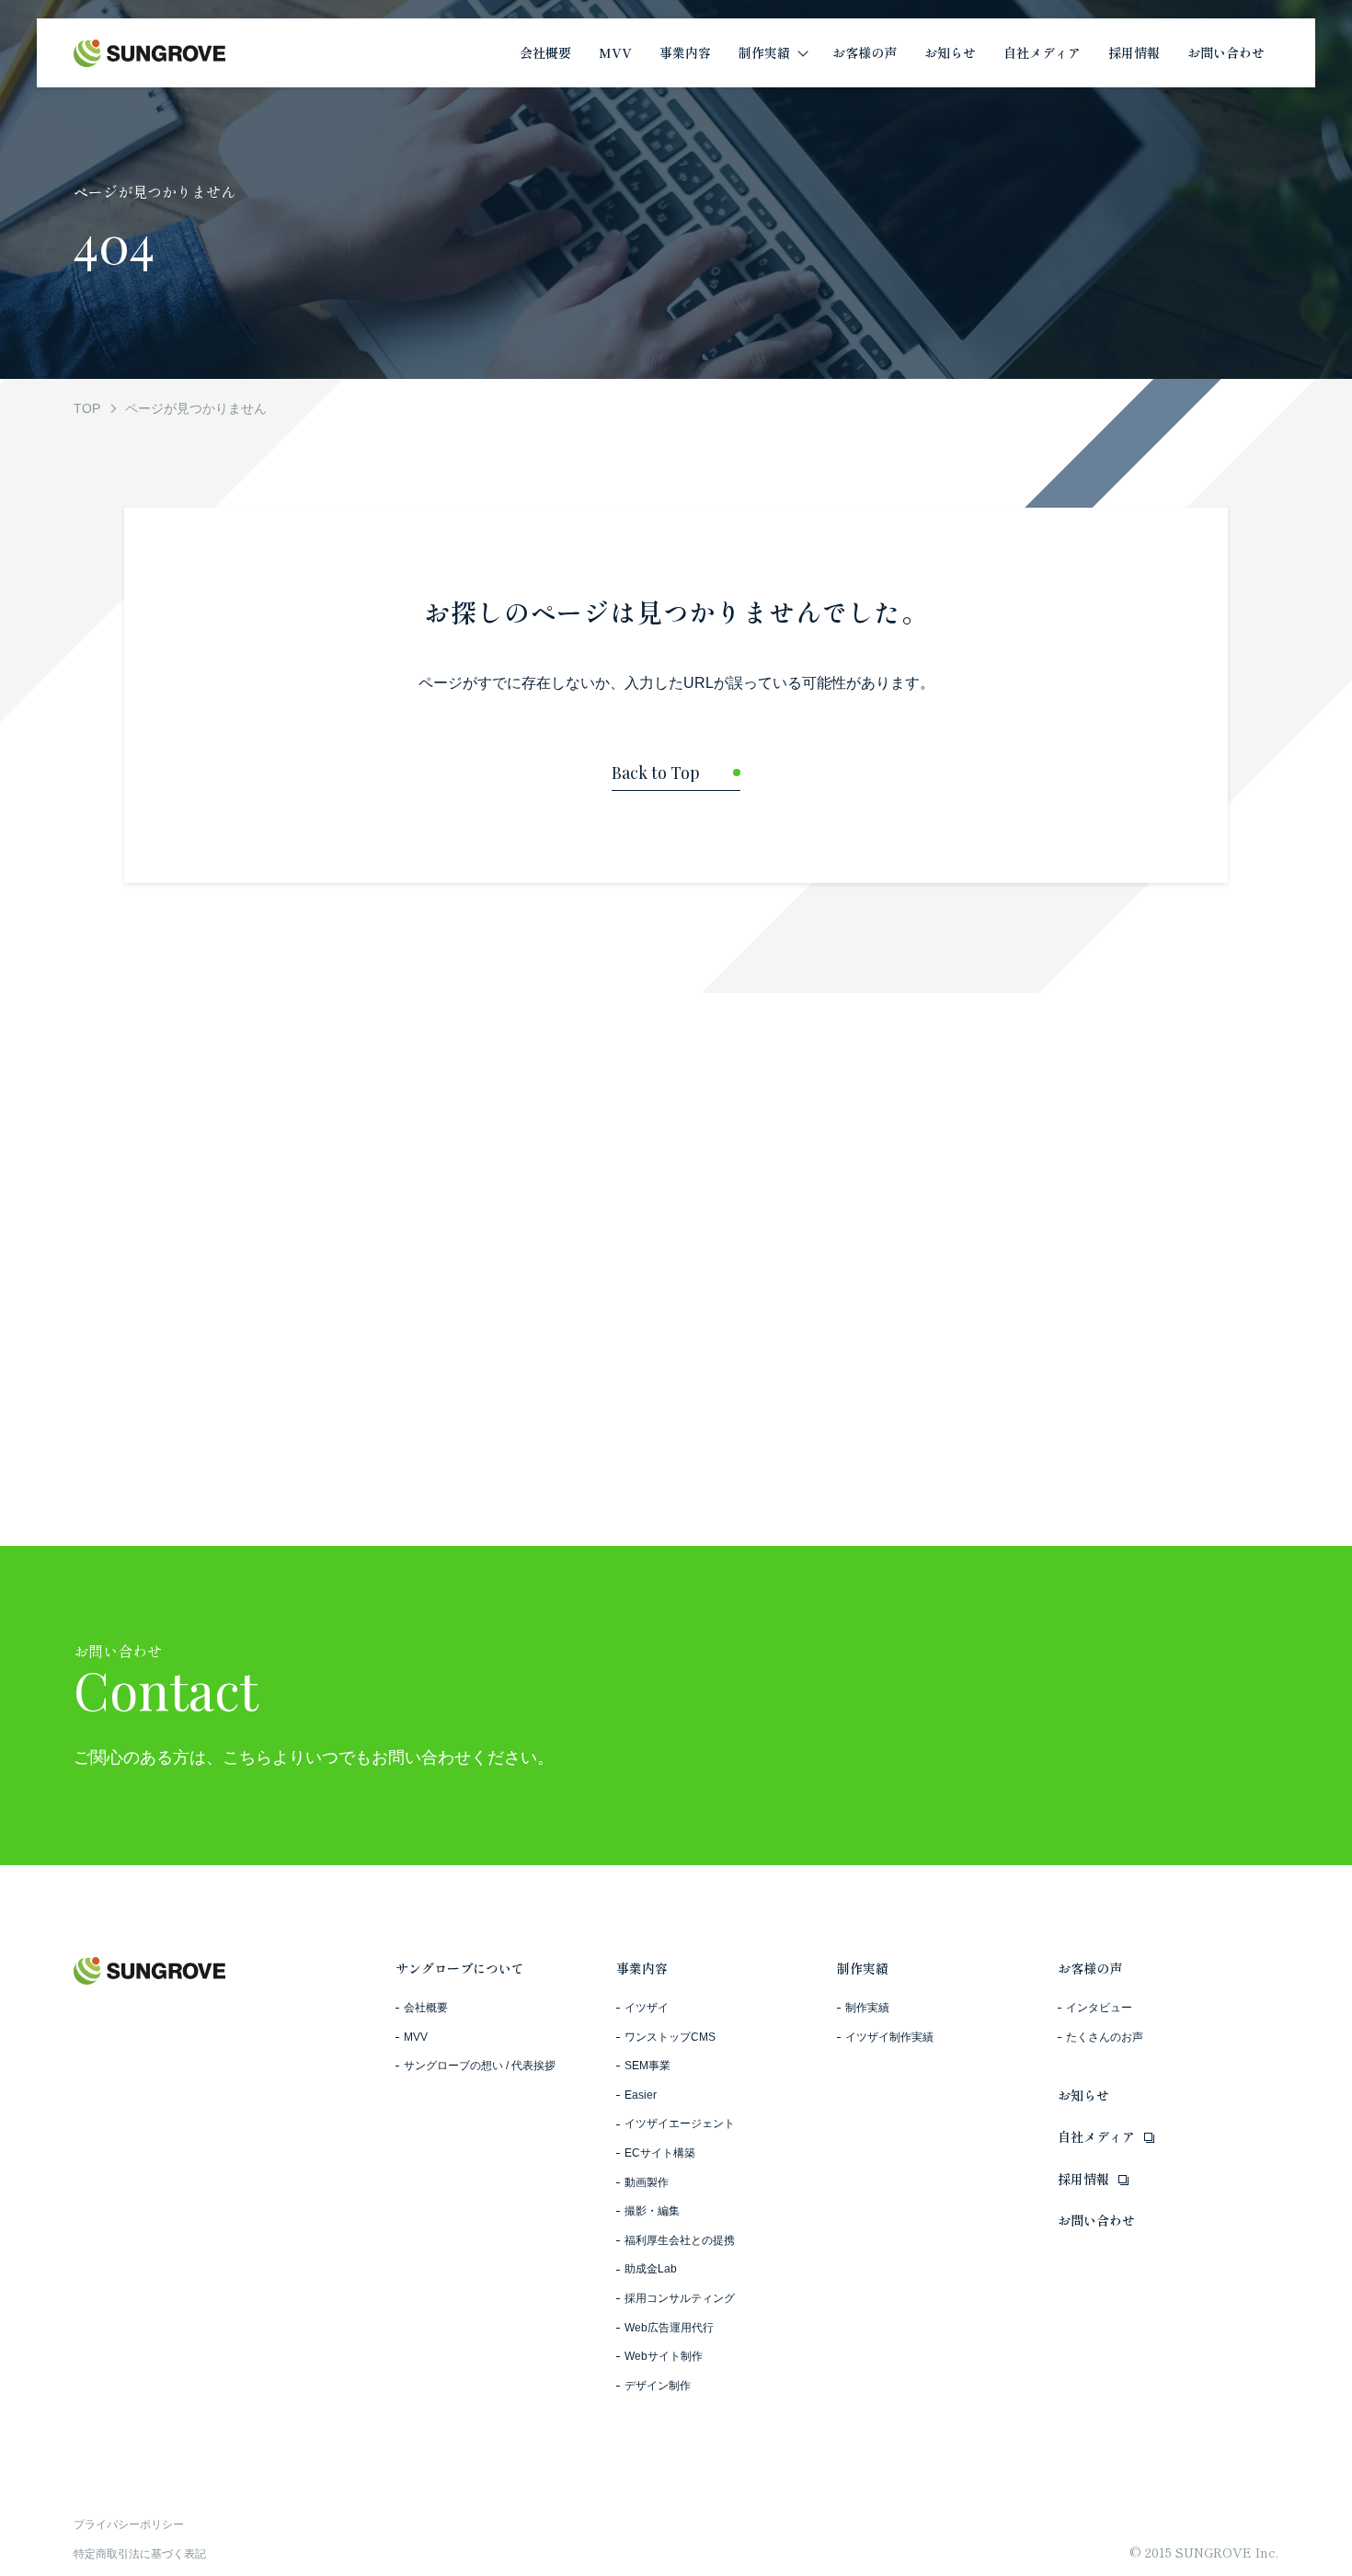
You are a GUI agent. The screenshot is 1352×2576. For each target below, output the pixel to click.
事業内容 (642, 1968)
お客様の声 (1090, 1968)
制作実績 (863, 1968)
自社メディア (1096, 2136)
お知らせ (1083, 2095)
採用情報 (1083, 2179)
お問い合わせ (1096, 2220)
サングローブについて (460, 1968)
